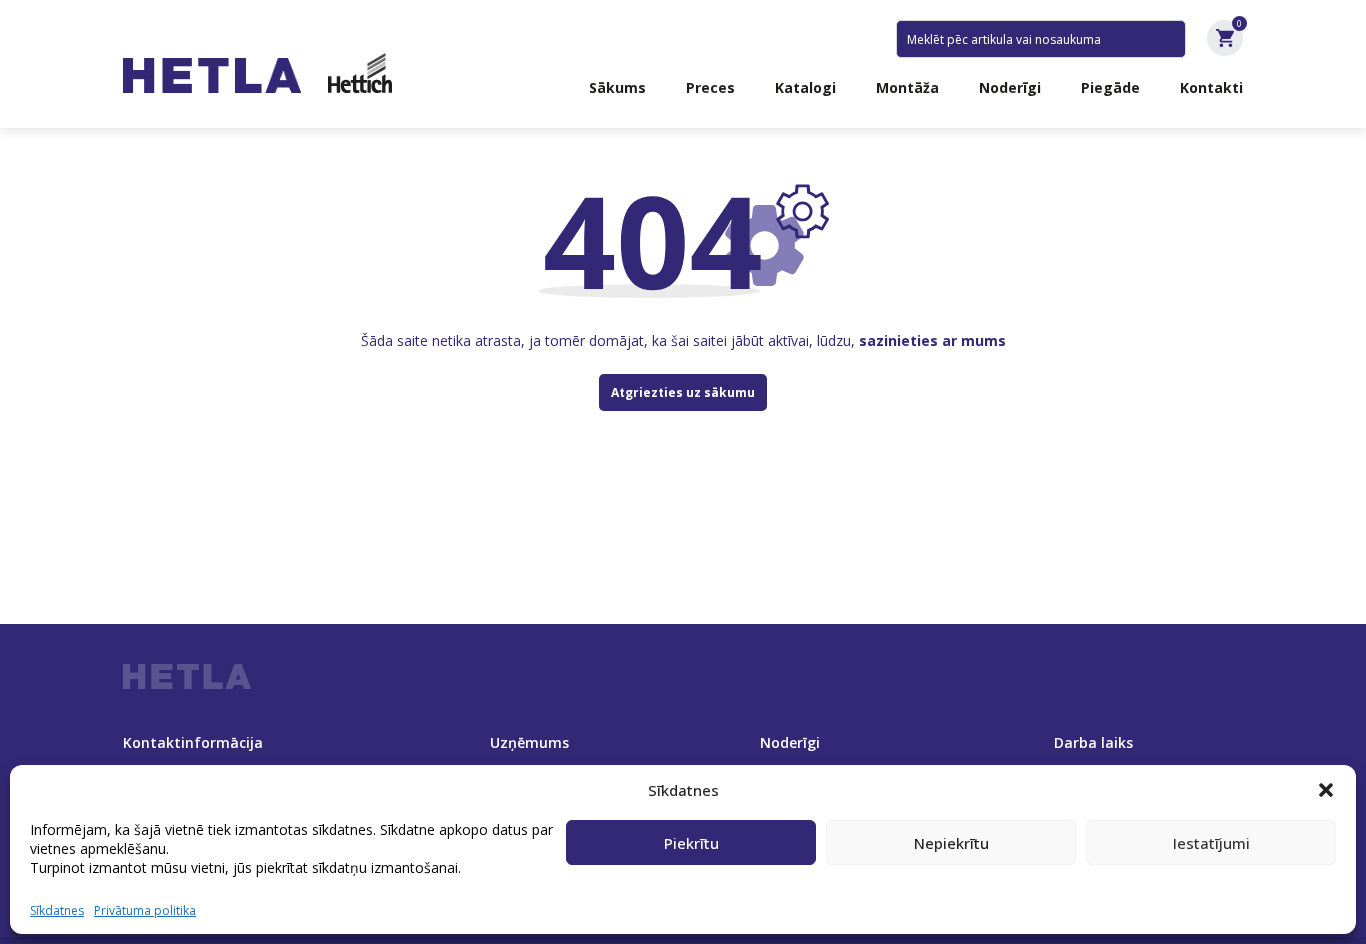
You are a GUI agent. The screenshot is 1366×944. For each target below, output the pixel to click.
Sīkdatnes (57, 910)
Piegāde (1110, 87)
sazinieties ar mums (932, 340)
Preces (710, 87)
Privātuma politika (145, 910)
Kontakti (1211, 87)
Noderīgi (1010, 87)
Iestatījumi (1211, 843)
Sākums (617, 87)
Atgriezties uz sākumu (683, 392)
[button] (1326, 790)
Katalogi (805, 87)
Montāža (907, 87)
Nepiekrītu (951, 843)
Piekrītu (691, 843)
